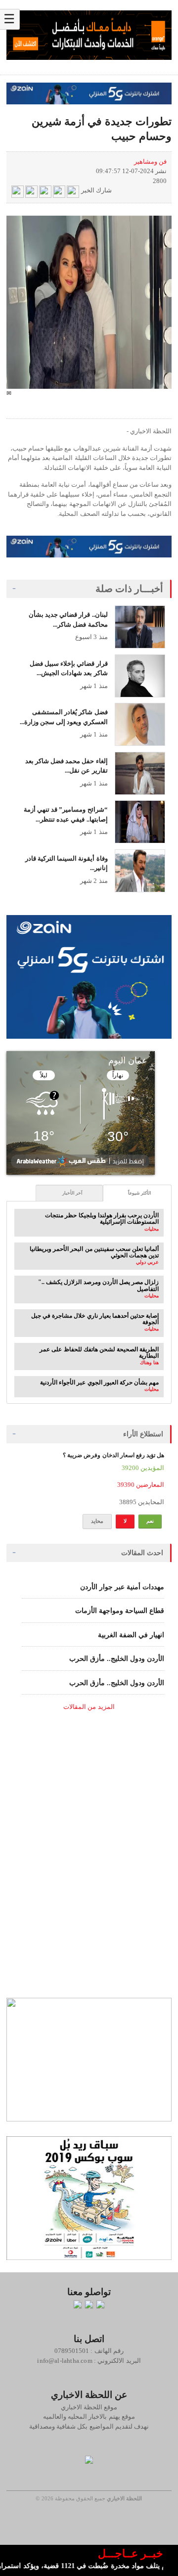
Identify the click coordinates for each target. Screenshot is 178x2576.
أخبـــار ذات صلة (130, 589)
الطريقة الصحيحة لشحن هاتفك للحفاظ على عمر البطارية (99, 1353)
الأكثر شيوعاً (140, 1193)
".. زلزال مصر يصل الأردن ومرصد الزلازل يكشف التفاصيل (98, 1285)
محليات (152, 1229)
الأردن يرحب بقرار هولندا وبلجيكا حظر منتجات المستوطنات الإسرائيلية (102, 1219)
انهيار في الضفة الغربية (131, 1635)
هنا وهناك (149, 1362)
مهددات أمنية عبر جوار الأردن (122, 1587)
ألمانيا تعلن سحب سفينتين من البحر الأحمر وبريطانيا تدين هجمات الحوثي (94, 1252)
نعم (150, 1521)
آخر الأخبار (72, 1193)
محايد (97, 1521)
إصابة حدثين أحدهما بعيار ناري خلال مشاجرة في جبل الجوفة (95, 1319)
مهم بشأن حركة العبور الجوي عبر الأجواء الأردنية (99, 1382)
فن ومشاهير (150, 161)
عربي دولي (147, 1262)
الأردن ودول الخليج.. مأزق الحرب (117, 1659)
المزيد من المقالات (89, 1707)
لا (125, 1521)
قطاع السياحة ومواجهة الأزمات (120, 1611)
